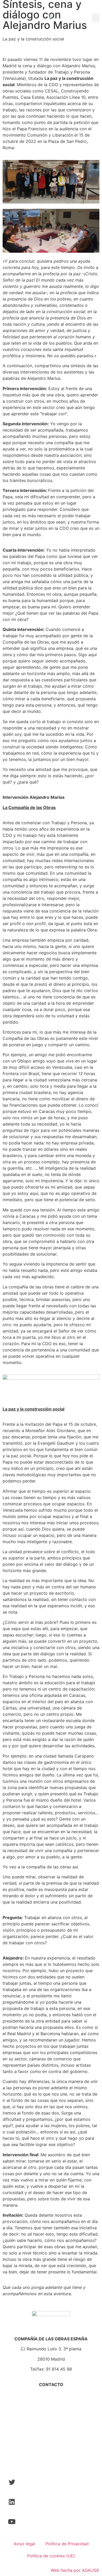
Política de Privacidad (67, 2544)
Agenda (51, 2450)
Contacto (51, 2460)
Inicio (51, 2420)
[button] (96, 18)
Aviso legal (24, 2544)
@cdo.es (60, 2394)
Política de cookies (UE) (51, 2556)
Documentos (51, 2440)
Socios (51, 2430)
